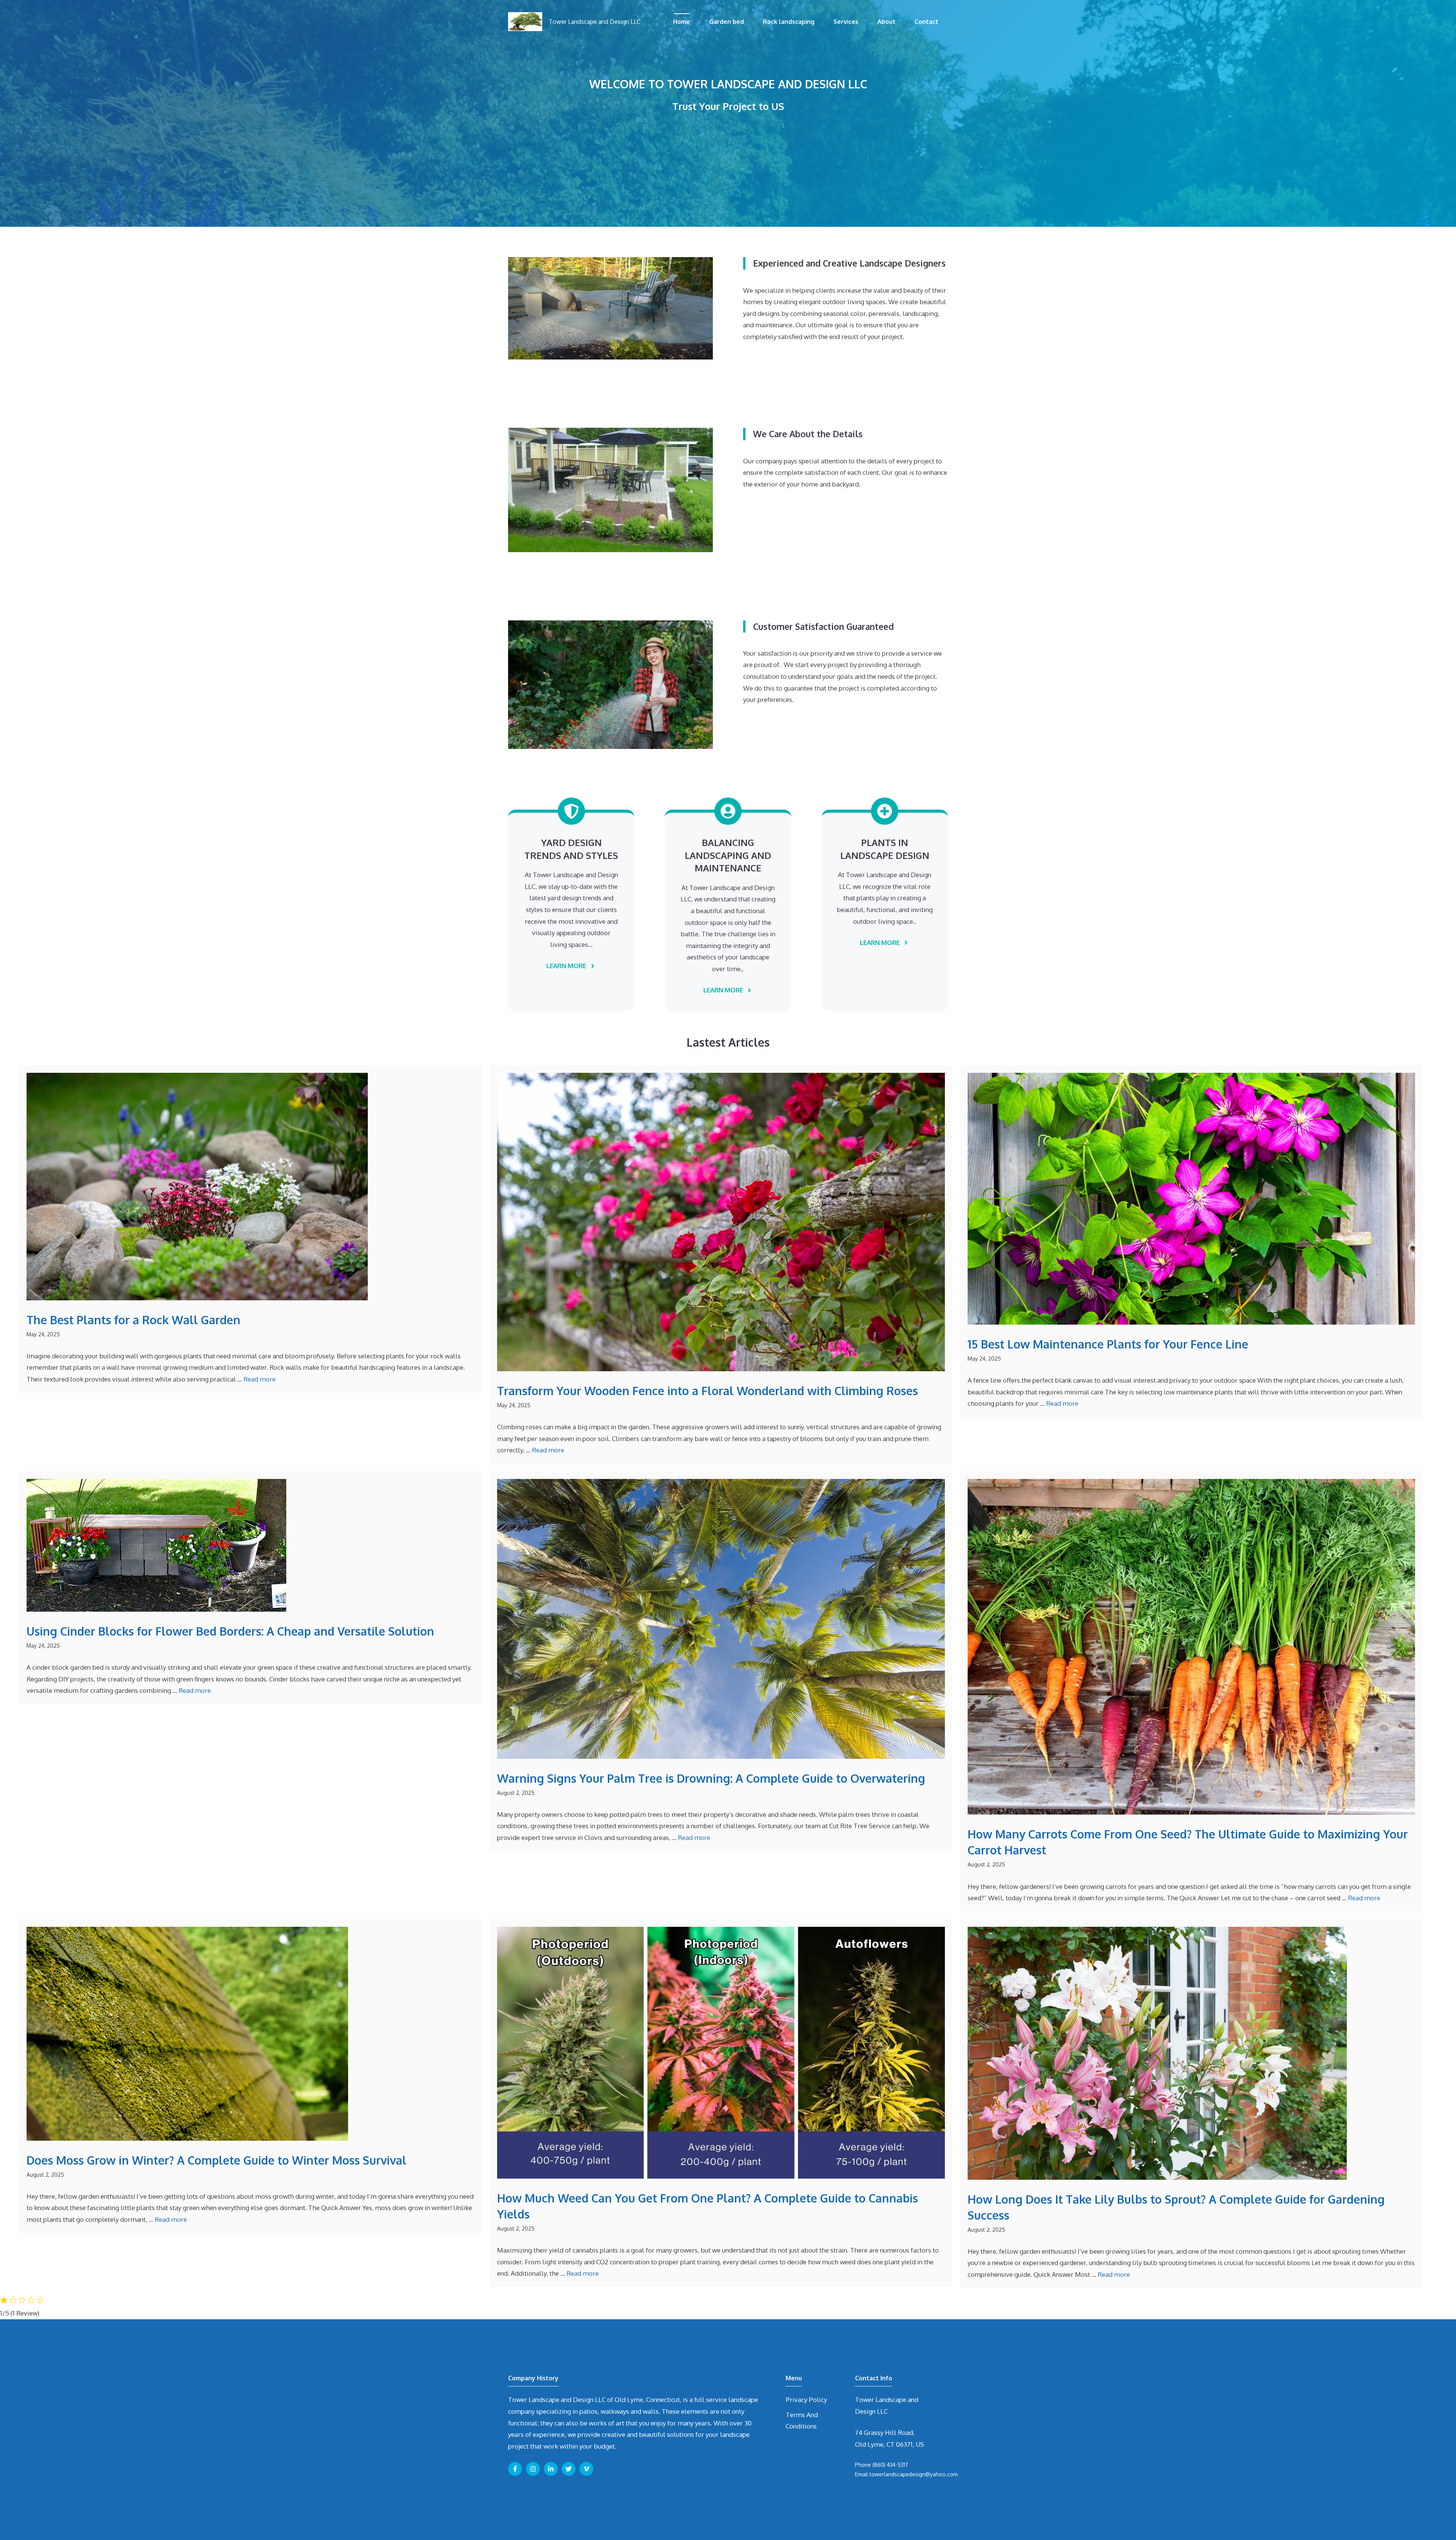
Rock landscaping (789, 22)
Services (846, 22)
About (886, 22)
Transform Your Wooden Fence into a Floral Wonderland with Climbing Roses (708, 1391)
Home (682, 22)
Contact (926, 22)
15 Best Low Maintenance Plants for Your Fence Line (1108, 1344)
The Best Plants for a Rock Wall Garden (133, 1320)
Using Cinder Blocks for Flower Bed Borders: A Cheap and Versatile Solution (230, 1631)
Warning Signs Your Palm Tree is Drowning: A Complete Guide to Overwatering (711, 1778)
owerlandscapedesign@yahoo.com (915, 2474)
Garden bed (726, 22)
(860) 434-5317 (890, 2465)
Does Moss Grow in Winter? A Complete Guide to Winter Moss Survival (217, 2160)
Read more (260, 1379)
